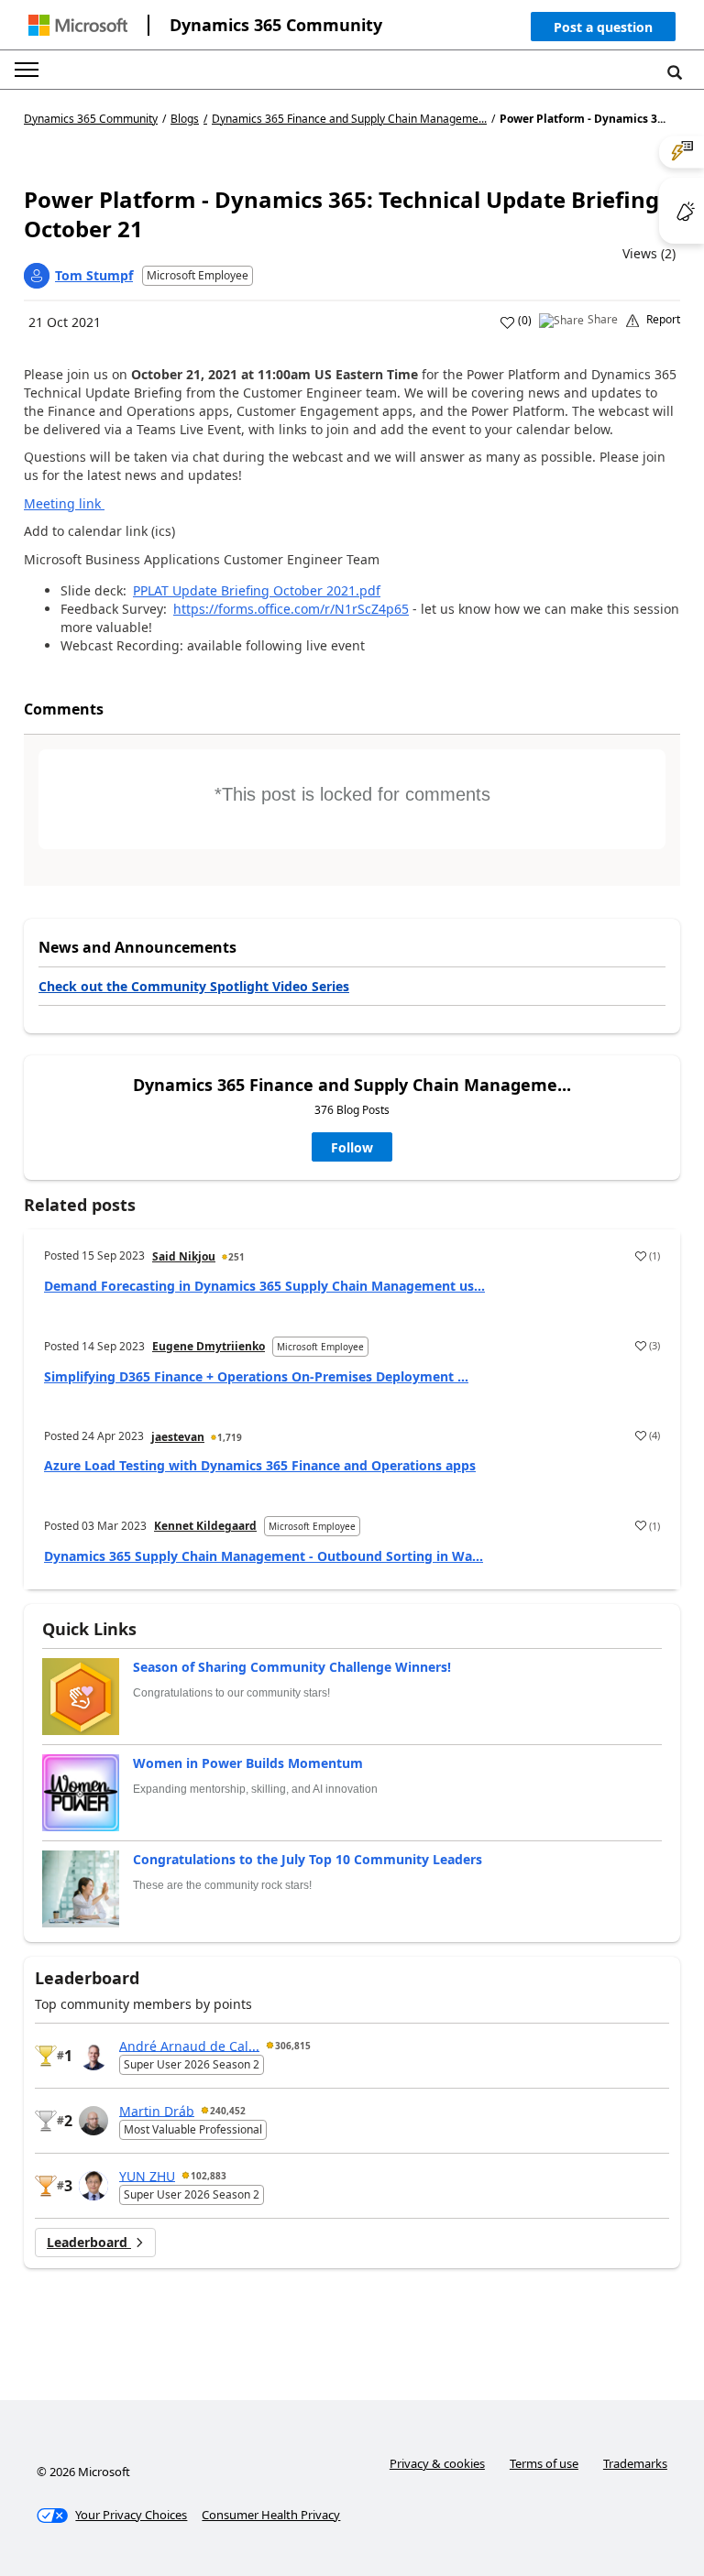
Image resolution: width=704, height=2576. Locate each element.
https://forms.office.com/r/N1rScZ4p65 (291, 609)
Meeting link (62, 503)
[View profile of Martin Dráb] (93, 2121)
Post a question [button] (603, 27)
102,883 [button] (209, 2176)
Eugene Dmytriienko (209, 1346)
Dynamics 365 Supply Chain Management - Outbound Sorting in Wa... (264, 1556)
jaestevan (178, 1437)
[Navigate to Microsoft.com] (78, 25)
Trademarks (635, 2463)
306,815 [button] (293, 2046)
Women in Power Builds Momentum (248, 1763)
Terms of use (544, 2463)
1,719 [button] (230, 1437)
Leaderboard (89, 2242)
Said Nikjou (184, 1256)
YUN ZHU (147, 2175)
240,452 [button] (228, 2111)
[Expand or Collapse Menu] (27, 70)
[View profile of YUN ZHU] (93, 2186)
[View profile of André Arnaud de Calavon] (93, 2056)
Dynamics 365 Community (276, 25)
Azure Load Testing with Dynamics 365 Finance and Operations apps (260, 1465)
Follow (352, 1147)
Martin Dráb (157, 2110)
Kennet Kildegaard (205, 1526)
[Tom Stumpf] (37, 276)
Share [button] (603, 320)
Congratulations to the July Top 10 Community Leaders (308, 1859)
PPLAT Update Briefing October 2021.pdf (257, 590)
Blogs (185, 119)
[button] (603, 31)
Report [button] (663, 320)
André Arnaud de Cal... (189, 2045)
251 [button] (236, 1257)
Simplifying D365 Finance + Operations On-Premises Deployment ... (256, 1376)
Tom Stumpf (94, 275)
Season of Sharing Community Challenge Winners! (292, 1667)
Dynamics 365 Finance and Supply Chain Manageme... (349, 119)
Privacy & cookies (437, 2463)
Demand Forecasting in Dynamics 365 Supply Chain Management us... (264, 1286)
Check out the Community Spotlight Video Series (194, 986)
